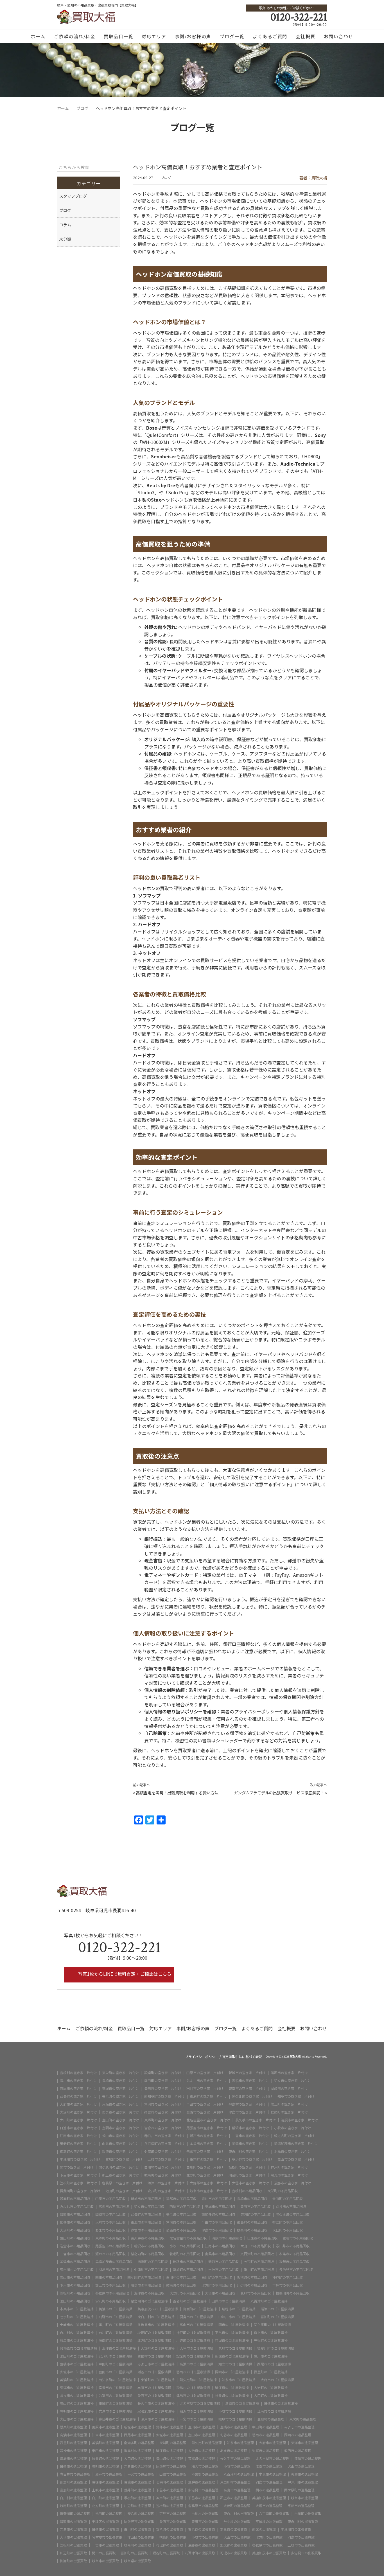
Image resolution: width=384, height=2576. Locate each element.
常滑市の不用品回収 (181, 2222)
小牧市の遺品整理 (237, 2466)
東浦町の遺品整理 (173, 2443)
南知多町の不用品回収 (218, 2214)
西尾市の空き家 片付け (78, 2088)
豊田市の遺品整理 (202, 2435)
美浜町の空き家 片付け (121, 2096)
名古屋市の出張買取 (107, 2537)
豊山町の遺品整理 (170, 2458)
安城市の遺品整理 (170, 2435)
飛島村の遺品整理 (137, 2451)
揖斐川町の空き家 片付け (80, 2191)
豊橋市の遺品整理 (234, 2427)
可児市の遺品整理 (173, 2514)
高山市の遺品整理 (237, 2490)
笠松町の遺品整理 (170, 2506)
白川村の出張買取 (205, 2514)
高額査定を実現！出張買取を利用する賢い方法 (177, 1793)
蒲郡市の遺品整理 (170, 2427)
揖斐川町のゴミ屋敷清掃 (276, 2348)
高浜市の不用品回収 (114, 2207)
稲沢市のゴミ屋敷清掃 (196, 2411)
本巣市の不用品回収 (294, 2254)
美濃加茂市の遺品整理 (269, 2498)
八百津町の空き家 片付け (164, 2144)
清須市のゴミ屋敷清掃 (242, 2403)
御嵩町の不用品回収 (153, 2262)
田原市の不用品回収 (110, 2199)
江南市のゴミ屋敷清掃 (274, 2411)
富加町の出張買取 (134, 2553)
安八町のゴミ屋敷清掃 (116, 2356)
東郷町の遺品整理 (202, 2458)
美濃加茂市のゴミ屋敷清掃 (158, 2309)
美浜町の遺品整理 (105, 2443)
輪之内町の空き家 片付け (294, 2136)
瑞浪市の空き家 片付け (121, 2151)
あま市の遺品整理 (234, 2451)
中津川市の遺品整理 (303, 2482)
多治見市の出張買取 (306, 2553)
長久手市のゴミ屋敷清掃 (156, 2403)
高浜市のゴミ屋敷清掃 (196, 2364)
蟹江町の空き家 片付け (289, 2104)
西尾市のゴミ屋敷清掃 (274, 2364)
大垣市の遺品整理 (269, 2506)
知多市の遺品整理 (240, 2443)
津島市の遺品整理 (73, 2458)
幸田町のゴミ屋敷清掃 (116, 2364)
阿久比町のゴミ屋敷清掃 (198, 2380)
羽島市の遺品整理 (269, 2482)
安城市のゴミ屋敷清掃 (77, 2372)
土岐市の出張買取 (301, 2545)
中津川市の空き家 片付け (80, 2159)
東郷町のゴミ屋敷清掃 (116, 2403)
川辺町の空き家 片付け (247, 2175)
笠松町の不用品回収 (75, 2293)
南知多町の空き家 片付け (164, 2096)
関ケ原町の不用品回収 (144, 2277)
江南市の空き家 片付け (78, 2136)
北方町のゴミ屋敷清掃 (154, 2340)
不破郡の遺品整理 (205, 2474)
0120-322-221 (299, 17)
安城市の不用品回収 (220, 2207)
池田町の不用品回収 (75, 2301)
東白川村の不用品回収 (77, 2270)
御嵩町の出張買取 (73, 2561)
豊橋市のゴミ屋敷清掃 (77, 2364)
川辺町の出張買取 (73, 2553)
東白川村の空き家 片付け (249, 2151)
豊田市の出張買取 (205, 2521)
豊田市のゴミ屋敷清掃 (116, 2372)
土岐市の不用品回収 (223, 2270)
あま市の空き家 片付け (121, 2112)
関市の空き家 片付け (77, 2167)
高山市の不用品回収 (75, 2277)
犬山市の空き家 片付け (121, 2136)
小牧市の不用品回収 (185, 2246)
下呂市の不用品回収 (75, 2285)
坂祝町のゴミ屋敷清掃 (154, 2333)
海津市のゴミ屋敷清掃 (119, 2348)
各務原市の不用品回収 (112, 2293)
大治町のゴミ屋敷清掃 (271, 2388)
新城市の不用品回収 (146, 2199)
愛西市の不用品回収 (181, 2230)
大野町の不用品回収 (185, 2293)
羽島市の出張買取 (301, 2537)
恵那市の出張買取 (202, 2545)
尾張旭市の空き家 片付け (207, 2128)
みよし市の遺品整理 (299, 2427)
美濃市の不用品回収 (75, 2262)
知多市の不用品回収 (75, 2222)
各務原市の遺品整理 (203, 2506)
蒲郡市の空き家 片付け (289, 2073)
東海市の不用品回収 (146, 2222)
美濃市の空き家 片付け (250, 2144)
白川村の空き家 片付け (163, 2167)
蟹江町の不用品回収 (288, 2222)
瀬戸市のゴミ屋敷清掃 (158, 2419)
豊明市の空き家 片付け (121, 2128)
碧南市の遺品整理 (266, 2435)
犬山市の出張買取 (237, 2537)
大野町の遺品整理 (237, 2506)
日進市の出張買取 (105, 2529)
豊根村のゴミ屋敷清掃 (154, 2356)
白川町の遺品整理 (105, 2498)
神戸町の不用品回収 (288, 2277)
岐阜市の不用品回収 (146, 2285)
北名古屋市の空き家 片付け (208, 2120)
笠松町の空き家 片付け (78, 2183)
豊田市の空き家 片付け (163, 2088)
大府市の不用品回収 (110, 2222)
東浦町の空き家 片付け (208, 2096)
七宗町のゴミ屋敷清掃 (77, 2317)
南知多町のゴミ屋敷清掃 (117, 2380)
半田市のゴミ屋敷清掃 (154, 2388)
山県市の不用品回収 (220, 2254)
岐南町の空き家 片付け (163, 2175)
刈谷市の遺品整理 (234, 2435)
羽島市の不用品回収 (114, 2270)
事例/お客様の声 (193, 36)
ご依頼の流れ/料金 (75, 36)
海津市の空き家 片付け (166, 2183)
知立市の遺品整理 (105, 2435)
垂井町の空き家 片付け (208, 2159)
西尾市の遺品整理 (137, 2435)
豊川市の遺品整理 (202, 2427)
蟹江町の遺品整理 (170, 2451)
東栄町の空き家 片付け (121, 2073)
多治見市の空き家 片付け (252, 2159)
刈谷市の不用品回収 (291, 2207)
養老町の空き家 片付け (78, 2144)
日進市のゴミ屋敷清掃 (281, 2403)
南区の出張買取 (264, 2529)
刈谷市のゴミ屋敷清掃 (154, 2372)
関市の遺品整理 (267, 2490)
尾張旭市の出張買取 (139, 2521)
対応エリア (154, 36)
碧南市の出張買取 (73, 2521)
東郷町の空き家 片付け (163, 2120)
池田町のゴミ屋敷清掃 (77, 2356)
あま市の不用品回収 (110, 2230)
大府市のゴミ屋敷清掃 (277, 2380)
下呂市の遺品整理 (170, 2490)
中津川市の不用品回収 (151, 2270)
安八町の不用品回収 (110, 2301)
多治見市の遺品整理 (203, 2490)
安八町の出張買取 (170, 2529)
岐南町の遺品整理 (73, 2506)
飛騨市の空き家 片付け (205, 2151)
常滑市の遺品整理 (73, 2451)
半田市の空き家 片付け (205, 2104)
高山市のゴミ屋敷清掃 (196, 2325)
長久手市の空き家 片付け (256, 2120)
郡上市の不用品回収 (110, 2285)
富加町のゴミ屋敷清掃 (277, 2317)
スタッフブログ (73, 196)
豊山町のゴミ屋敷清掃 (77, 2403)
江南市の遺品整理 (269, 2466)
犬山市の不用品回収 (256, 2246)
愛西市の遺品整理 (298, 2451)
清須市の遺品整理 (308, 2458)
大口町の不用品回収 (288, 2230)
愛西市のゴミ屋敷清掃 (154, 2395)
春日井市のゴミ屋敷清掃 (117, 2419)
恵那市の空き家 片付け (293, 2183)
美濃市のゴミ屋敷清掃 (116, 2309)
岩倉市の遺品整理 (137, 2466)
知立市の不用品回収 (149, 2207)
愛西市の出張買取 (173, 2521)
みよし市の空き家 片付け (207, 2081)
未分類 (65, 239)
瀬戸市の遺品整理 (109, 2474)
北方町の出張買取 (269, 2537)
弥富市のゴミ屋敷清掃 (116, 2395)
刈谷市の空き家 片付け (205, 2088)
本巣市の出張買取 (234, 2529)
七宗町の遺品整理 (170, 2482)
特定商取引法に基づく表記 (242, 2057)
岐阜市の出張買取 (105, 2561)
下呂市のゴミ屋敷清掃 (232, 2333)
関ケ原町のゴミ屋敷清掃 (272, 2325)
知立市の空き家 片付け (293, 2081)
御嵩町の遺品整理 (73, 2482)
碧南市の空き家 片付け (247, 2088)
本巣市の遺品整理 (272, 2474)
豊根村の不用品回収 (247, 2191)
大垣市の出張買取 (73, 2537)
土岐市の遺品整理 (105, 2490)
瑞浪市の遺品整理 (137, 2482)
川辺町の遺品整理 (137, 2506)
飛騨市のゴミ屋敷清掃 (116, 2317)
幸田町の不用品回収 (288, 2199)
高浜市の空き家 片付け (250, 2081)
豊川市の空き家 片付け (78, 2081)
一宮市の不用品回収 (75, 2254)
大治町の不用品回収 (75, 2230)
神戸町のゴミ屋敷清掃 (193, 2333)
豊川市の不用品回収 (217, 2199)
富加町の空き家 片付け (124, 2159)
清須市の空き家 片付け (299, 2120)
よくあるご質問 (270, 36)
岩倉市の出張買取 (73, 2529)
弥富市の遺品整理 (266, 2451)
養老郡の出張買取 (202, 2529)
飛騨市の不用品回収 (294, 2262)
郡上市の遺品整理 (234, 2498)
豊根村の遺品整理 (271, 2419)
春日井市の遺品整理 (75, 2474)
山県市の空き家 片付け (121, 2144)
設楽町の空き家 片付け (163, 2073)
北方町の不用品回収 (217, 2285)
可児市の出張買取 (234, 2553)
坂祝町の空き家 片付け (247, 2167)
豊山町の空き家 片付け (121, 2120)
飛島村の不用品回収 (252, 2222)
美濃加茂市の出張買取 (269, 2553)
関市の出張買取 (104, 2553)
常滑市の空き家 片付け (163, 2104)
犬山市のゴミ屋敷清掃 (77, 2419)
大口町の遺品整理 (137, 2458)
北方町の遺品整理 (105, 2506)
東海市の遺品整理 (304, 2443)
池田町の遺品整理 (109, 2514)
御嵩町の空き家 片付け (78, 2151)
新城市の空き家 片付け (247, 2073)
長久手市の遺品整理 (235, 2458)
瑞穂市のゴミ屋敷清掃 (239, 2309)
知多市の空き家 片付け (296, 2096)
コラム (65, 225)
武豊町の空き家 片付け (78, 2096)
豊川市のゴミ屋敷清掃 (271, 2356)
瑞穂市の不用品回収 (188, 2262)
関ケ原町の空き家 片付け (119, 2167)
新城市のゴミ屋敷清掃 (232, 2356)
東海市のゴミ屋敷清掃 (77, 2388)
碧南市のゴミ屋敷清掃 (193, 2372)
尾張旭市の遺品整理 (171, 2466)
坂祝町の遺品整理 (137, 2498)
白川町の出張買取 (308, 2514)
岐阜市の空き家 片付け (208, 2191)
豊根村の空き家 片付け (78, 2073)
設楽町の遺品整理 (73, 2427)
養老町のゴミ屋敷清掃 (190, 2301)
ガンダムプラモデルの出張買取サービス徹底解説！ (279, 1793)
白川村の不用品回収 (181, 2277)
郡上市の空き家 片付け (121, 2175)
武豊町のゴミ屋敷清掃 (271, 2372)
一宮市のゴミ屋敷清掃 (196, 2419)
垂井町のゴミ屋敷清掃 (116, 2325)
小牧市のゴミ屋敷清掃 (235, 2411)
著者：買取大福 (313, 178)
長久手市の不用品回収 (148, 2238)
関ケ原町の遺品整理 (299, 2490)
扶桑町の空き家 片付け (289, 2112)
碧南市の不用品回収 (75, 2214)
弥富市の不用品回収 (146, 2230)
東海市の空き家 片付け (121, 2104)
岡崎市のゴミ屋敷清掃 (232, 2372)
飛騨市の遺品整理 (202, 2482)
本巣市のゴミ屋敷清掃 (77, 2309)
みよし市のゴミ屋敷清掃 (156, 2364)
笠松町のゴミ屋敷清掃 (271, 2340)
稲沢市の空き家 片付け (250, 2128)
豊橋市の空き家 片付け (121, 2081)
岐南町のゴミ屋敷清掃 (116, 2340)
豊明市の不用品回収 (298, 2238)
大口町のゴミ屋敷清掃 (271, 2395)
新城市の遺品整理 (137, 2427)
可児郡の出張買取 (170, 2545)
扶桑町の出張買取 (173, 2537)
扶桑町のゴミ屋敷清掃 (232, 2395)
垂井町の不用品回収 (259, 2270)
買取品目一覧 (118, 36)
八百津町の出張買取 (274, 2514)
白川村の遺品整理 (73, 2498)
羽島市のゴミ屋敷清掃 (196, 2317)
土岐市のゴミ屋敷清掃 (77, 2325)
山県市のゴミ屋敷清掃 (229, 2301)
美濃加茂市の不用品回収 (114, 2262)
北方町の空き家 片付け (205, 2175)
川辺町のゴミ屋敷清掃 (193, 2340)
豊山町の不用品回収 (75, 2238)
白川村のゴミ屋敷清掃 (77, 2333)
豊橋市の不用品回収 (252, 2199)
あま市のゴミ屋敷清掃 (77, 2395)
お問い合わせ (339, 36)
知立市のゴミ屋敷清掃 (235, 2364)
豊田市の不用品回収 (256, 2207)
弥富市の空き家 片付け (163, 2112)
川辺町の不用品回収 (252, 2285)
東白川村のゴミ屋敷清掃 (156, 2317)
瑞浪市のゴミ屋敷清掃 (277, 2309)
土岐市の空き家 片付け (166, 2159)
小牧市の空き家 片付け (293, 2128)
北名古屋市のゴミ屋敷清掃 (200, 2403)
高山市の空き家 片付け (296, 2159)
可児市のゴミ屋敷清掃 (232, 2340)
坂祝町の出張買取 (166, 2553)
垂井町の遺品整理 (137, 2490)
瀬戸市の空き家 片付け (208, 2136)
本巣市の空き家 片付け (208, 2144)
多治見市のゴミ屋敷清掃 (156, 2325)
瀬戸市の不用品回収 (110, 2254)
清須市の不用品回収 (227, 2238)
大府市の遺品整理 (272, 2443)
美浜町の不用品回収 (181, 2214)
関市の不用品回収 (109, 2277)
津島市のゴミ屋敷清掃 (193, 2395)
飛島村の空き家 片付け (247, 2104)
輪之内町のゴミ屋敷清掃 (149, 2301)
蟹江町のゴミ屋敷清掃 (232, 2388)
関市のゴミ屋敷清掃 (234, 2325)
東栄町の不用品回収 (283, 2191)
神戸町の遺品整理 (170, 2498)
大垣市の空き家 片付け (250, 2183)
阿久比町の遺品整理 (207, 2443)
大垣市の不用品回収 (220, 2293)
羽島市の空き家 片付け (293, 2151)
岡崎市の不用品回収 (110, 2214)
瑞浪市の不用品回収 (223, 2262)
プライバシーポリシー (202, 2057)
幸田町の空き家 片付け (163, 2081)
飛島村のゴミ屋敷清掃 (193, 2388)
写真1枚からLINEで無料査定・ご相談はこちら (124, 1974)
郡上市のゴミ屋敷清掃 (271, 2333)
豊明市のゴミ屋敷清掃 (77, 2411)
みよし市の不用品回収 (77, 2207)
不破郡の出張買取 (269, 2521)
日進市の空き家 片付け (78, 2128)
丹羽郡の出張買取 (237, 2521)
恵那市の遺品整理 (301, 2506)
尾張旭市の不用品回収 (112, 2246)
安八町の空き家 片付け (166, 2191)
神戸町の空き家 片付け (289, 2167)
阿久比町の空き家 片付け (252, 2096)
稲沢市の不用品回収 (149, 2246)
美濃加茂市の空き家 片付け (296, 2144)
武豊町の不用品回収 (146, 2214)
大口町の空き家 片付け (78, 2120)
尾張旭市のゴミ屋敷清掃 (156, 2411)
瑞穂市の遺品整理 (105, 2482)
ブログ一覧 (232, 36)
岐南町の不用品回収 (181, 2285)
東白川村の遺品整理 (235, 2482)
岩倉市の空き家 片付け (163, 2128)
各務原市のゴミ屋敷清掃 (78, 2348)
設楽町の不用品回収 (75, 2199)
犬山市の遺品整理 (301, 2466)
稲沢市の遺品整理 (205, 2466)
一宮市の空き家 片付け (250, 2136)
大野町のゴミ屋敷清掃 (158, 2348)
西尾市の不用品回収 (185, 2207)
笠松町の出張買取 (73, 2545)
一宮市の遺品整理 (141, 2474)
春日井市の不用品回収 (293, 2246)
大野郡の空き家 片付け (208, 2183)
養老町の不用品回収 (185, 2254)
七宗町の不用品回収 (259, 2262)
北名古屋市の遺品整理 (272, 2458)
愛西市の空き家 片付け (205, 2112)
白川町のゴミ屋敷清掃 (116, 2333)
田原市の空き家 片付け (205, 2073)
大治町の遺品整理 (202, 2451)
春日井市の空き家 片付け (164, 2136)
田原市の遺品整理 (105, 2427)
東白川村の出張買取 (239, 2514)
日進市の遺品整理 (73, 2466)
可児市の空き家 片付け (289, 2175)
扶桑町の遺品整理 (105, 2458)
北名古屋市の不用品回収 (188, 2238)
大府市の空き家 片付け (78, 2104)
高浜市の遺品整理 (73, 2435)
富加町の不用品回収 (188, 2270)
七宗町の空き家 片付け (163, 2151)
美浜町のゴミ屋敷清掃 (77, 2380)
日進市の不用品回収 (262, 2238)
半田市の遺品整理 (105, 2451)
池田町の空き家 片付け (124, 2191)
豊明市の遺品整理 (105, 2466)
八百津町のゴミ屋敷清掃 (269, 2301)
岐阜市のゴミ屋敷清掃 (77, 2340)
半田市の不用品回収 (217, 2222)
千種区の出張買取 (105, 2521)
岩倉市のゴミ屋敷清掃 (116, 2411)
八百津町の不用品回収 (257, 2254)
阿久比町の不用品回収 (293, 2214)
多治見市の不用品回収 (296, 2270)
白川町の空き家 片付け (205, 2167)
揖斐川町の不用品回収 (293, 2293)
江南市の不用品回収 (220, 2246)
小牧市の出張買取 (205, 2537)
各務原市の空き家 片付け (122, 2183)
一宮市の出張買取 (105, 2545)
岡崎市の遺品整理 (298, 2435)
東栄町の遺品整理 (303, 2419)
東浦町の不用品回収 (256, 2214)
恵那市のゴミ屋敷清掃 (235, 2348)
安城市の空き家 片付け (121, 2088)
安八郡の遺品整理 (141, 2514)
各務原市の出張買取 (267, 2545)
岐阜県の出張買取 (137, 2561)
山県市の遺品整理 (173, 2474)
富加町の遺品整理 (73, 2490)
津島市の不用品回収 (217, 2230)
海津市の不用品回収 (149, 2293)
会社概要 (306, 36)
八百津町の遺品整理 (239, 2474)
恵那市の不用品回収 (256, 2293)
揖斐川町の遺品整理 (75, 2514)
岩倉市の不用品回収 (75, 2246)
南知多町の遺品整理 (139, 2443)
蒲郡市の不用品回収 (181, 2199)
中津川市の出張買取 (296, 2529)
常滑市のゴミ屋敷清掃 (116, 2388)
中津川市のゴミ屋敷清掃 (237, 2317)
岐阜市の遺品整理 (304, 2498)
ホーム (38, 36)
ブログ (166, 178)
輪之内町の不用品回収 (148, 2254)
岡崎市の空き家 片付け (289, 2088)
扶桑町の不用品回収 (252, 2230)
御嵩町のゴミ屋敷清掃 (200, 2309)
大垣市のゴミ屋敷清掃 (196, 2348)
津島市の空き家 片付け (247, 2112)
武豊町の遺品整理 (73, 2443)
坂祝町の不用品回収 (252, 2277)
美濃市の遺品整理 (304, 2474)
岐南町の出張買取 (137, 2545)
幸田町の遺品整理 (266, 2427)
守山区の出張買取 (141, 2537)
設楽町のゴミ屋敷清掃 (193, 2356)
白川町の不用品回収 (217, 2277)
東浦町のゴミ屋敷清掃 (158, 2380)
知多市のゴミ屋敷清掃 (239, 2380)
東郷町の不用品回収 (110, 2238)
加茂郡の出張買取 (234, 2545)
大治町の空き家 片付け (78, 2112)
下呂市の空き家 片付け (78, 2175)
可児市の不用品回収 (288, 2285)
